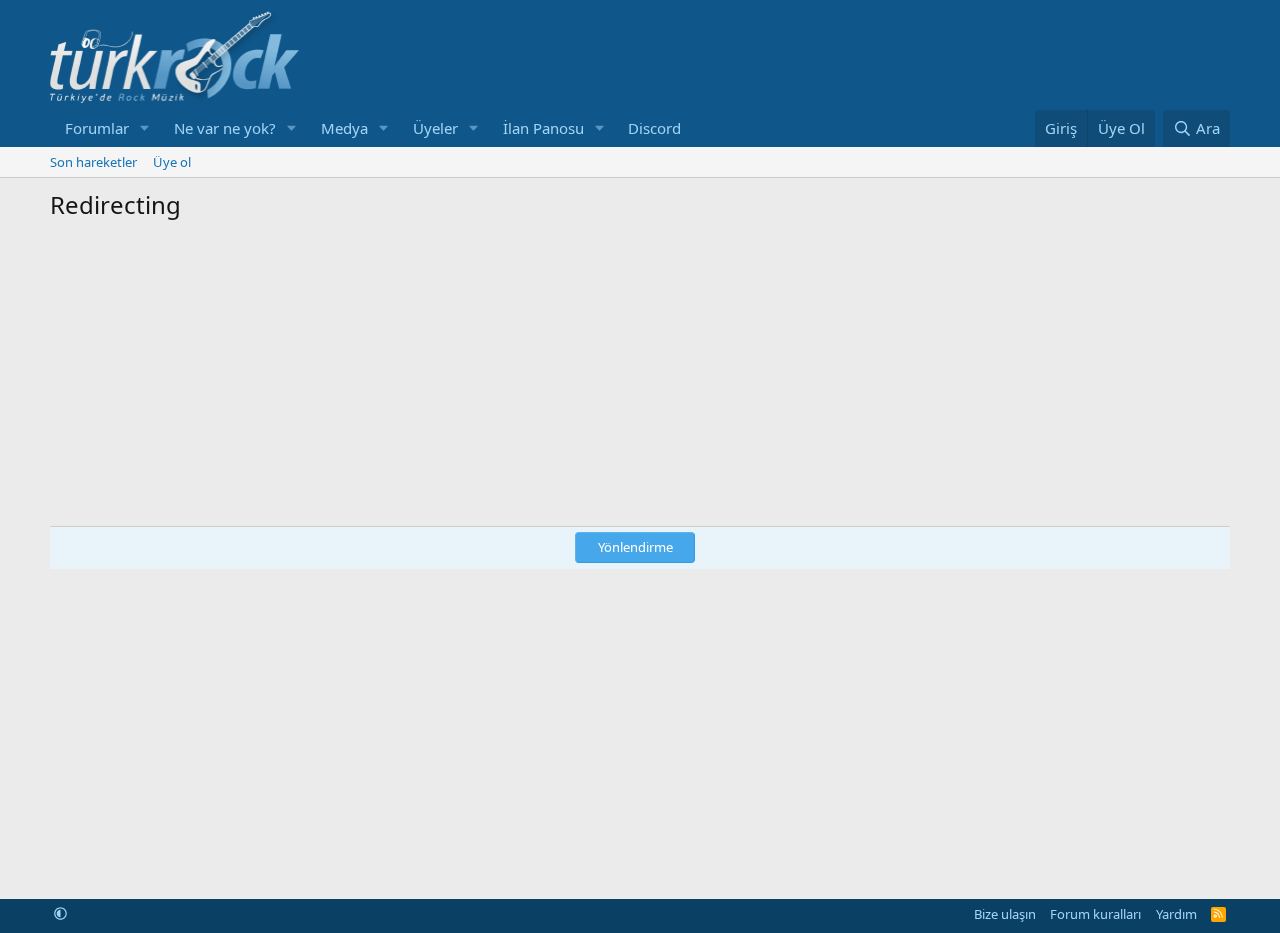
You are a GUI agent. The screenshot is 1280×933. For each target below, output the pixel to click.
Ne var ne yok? (225, 128)
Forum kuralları (1095, 914)
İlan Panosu (543, 128)
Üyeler (435, 128)
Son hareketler (93, 162)
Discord (654, 128)
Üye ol (172, 162)
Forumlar (97, 128)
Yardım (1176, 914)
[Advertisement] (640, 371)
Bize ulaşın (1005, 914)
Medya (344, 128)
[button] (145, 128)
